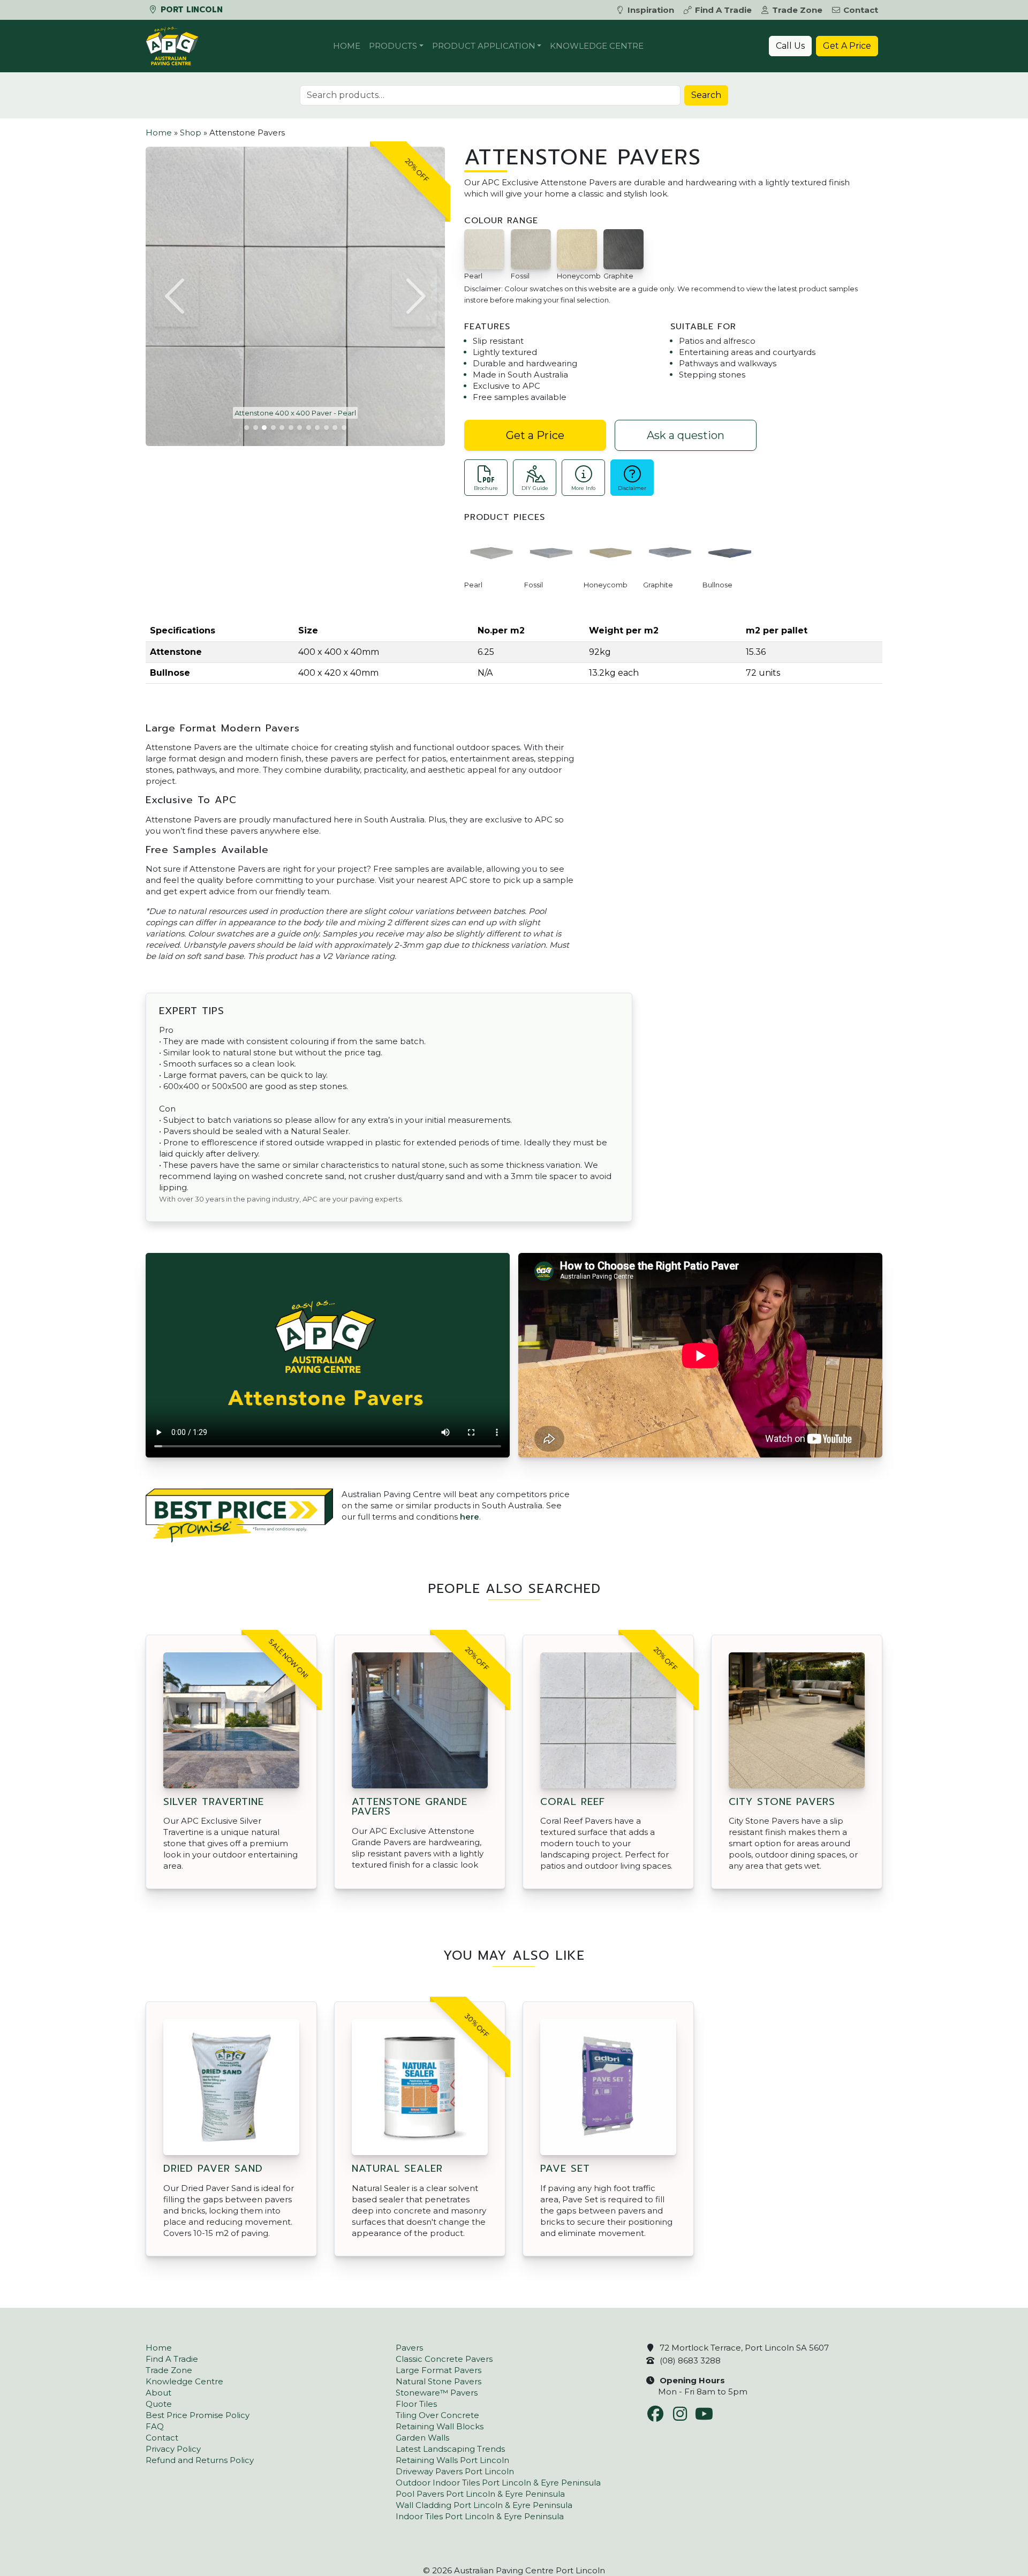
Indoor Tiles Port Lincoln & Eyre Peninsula (480, 2516)
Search (706, 95)
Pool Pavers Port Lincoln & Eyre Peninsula (480, 2494)
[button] (176, 296)
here (470, 1517)
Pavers (409, 2348)
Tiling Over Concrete (437, 2415)
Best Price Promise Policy (198, 2415)
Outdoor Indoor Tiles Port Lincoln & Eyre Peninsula (498, 2483)
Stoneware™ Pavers (437, 2393)
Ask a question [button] (686, 435)
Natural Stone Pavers (439, 2381)
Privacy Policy (173, 2449)
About (158, 2393)
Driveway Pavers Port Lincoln (455, 2471)
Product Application (484, 46)
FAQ (155, 2426)
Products (393, 46)
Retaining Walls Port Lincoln (452, 2460)
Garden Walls (422, 2438)
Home (347, 46)
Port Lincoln (190, 10)
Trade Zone (797, 10)
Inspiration (651, 10)
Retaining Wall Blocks (440, 2426)
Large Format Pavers (439, 2370)
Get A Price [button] (847, 46)
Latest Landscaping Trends (450, 2449)
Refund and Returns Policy (200, 2460)
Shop (191, 133)
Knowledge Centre (597, 46)
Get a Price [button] (535, 435)
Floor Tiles (416, 2404)
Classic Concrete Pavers (444, 2359)
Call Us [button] (790, 46)
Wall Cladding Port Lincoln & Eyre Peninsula (484, 2505)
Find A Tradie (723, 10)
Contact (861, 10)
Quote (159, 2404)
